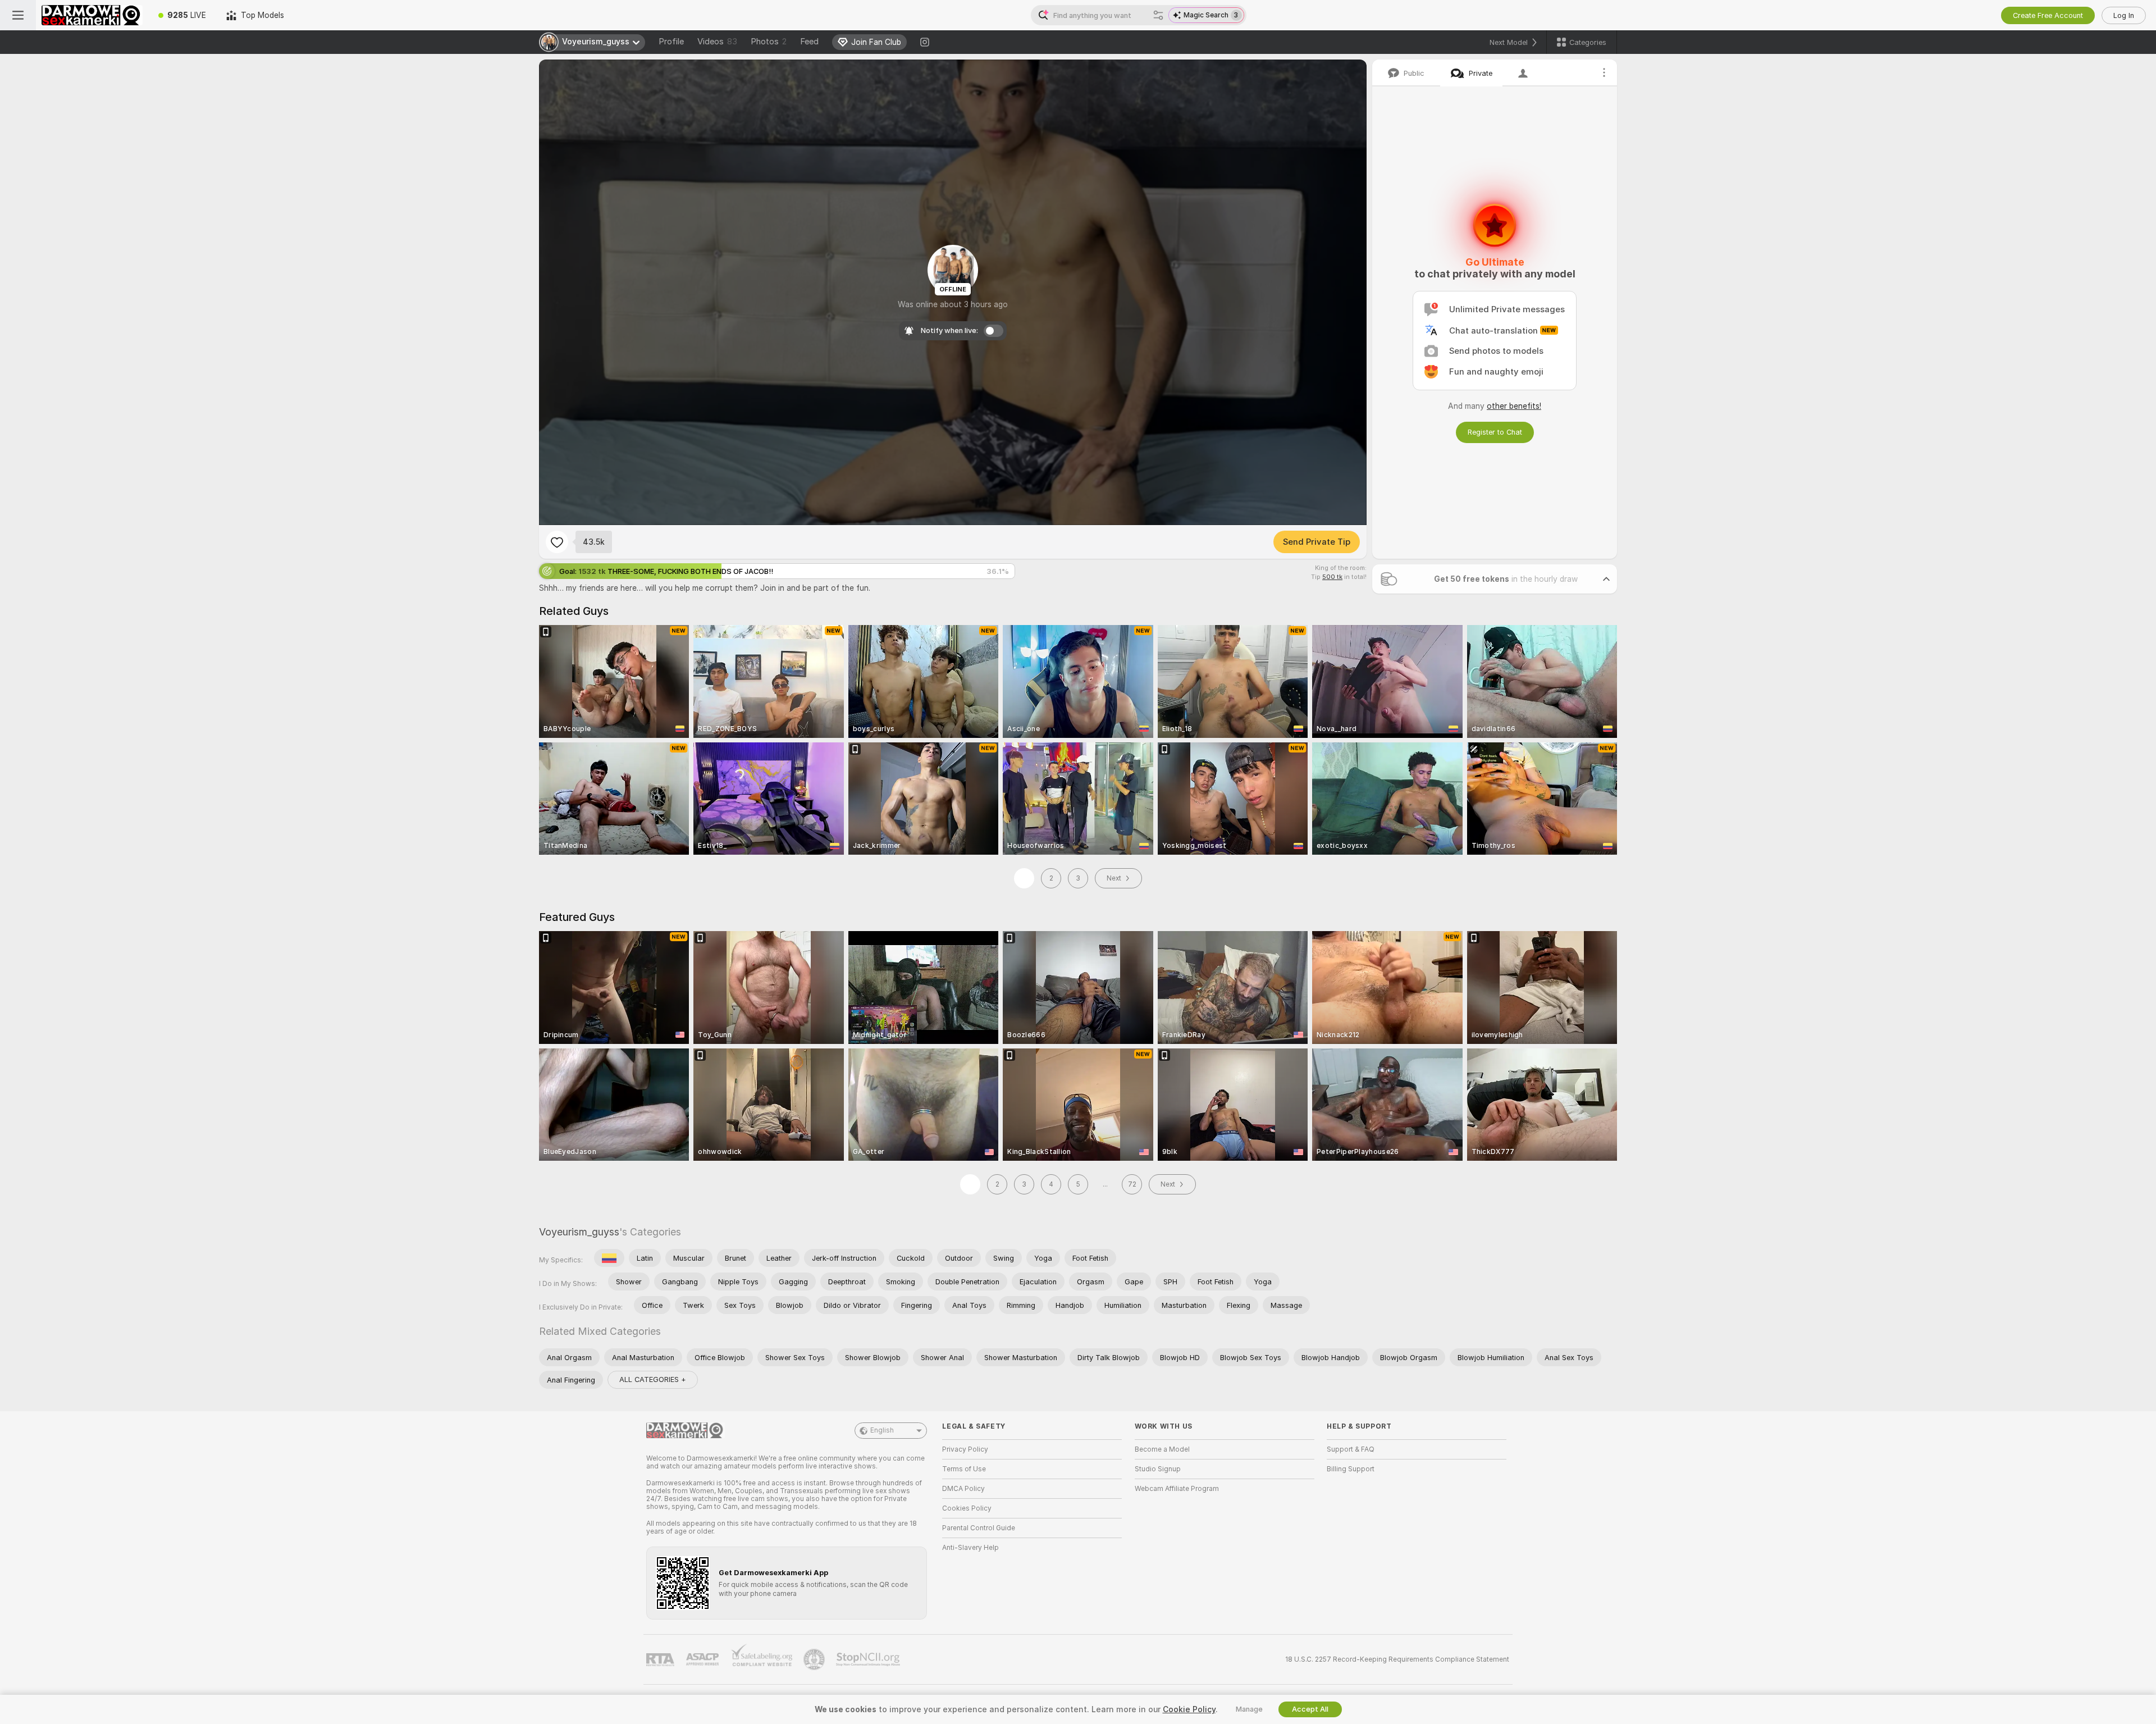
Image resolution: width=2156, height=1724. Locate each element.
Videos (717, 42)
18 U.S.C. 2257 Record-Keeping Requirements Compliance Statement (1397, 1659)
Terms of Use (964, 1469)
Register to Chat (1495, 432)
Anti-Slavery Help (970, 1548)
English (882, 1430)
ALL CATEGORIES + (653, 1379)
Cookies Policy (967, 1508)
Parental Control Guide (979, 1528)
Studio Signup (1158, 1469)
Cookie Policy (1189, 1709)
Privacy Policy (965, 1449)
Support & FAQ (1351, 1449)
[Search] (1158, 15)
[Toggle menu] (18, 15)
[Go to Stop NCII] (869, 1659)
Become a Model (1162, 1449)
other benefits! (1514, 406)
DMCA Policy (963, 1489)
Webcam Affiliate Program (1177, 1489)
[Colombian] (609, 1258)
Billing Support (1351, 1469)
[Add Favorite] (557, 542)
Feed (809, 42)
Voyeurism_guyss (579, 1232)
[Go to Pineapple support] (815, 1659)
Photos (769, 42)
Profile (671, 42)
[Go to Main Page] (92, 15)
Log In (2124, 15)
